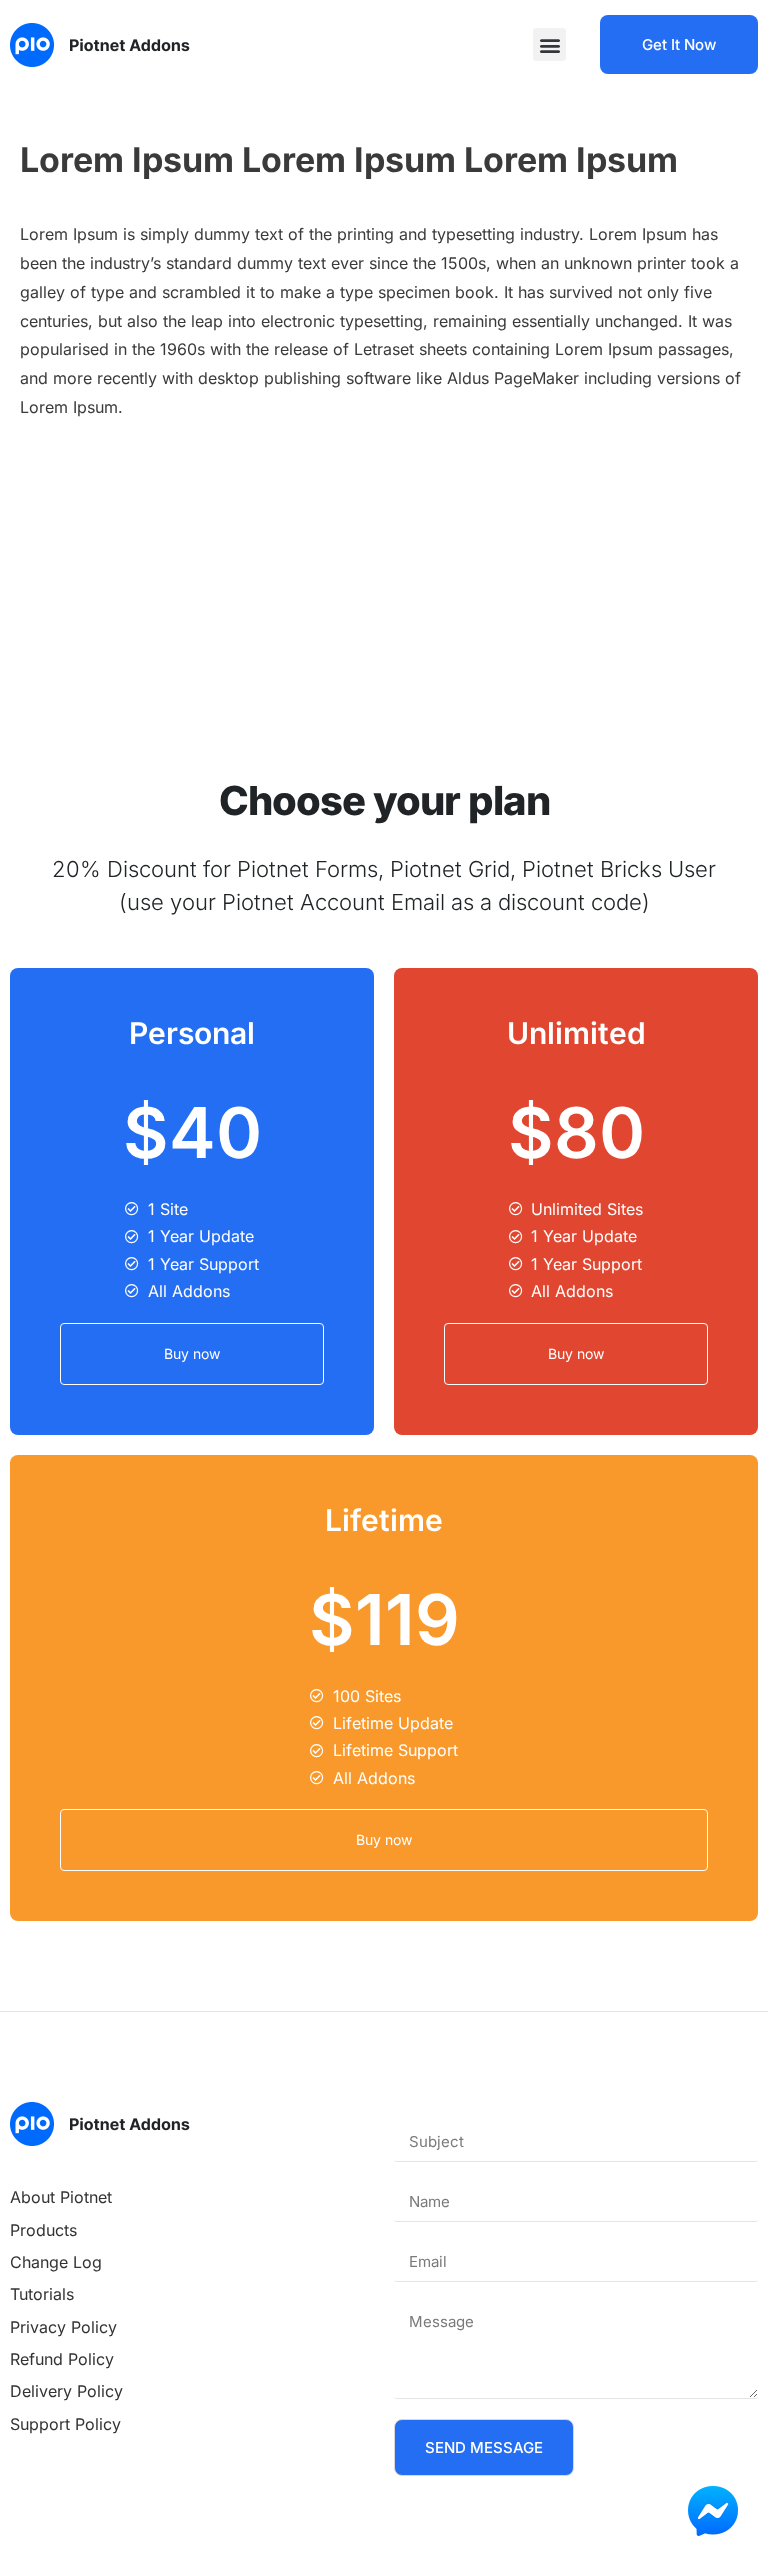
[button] (549, 44)
